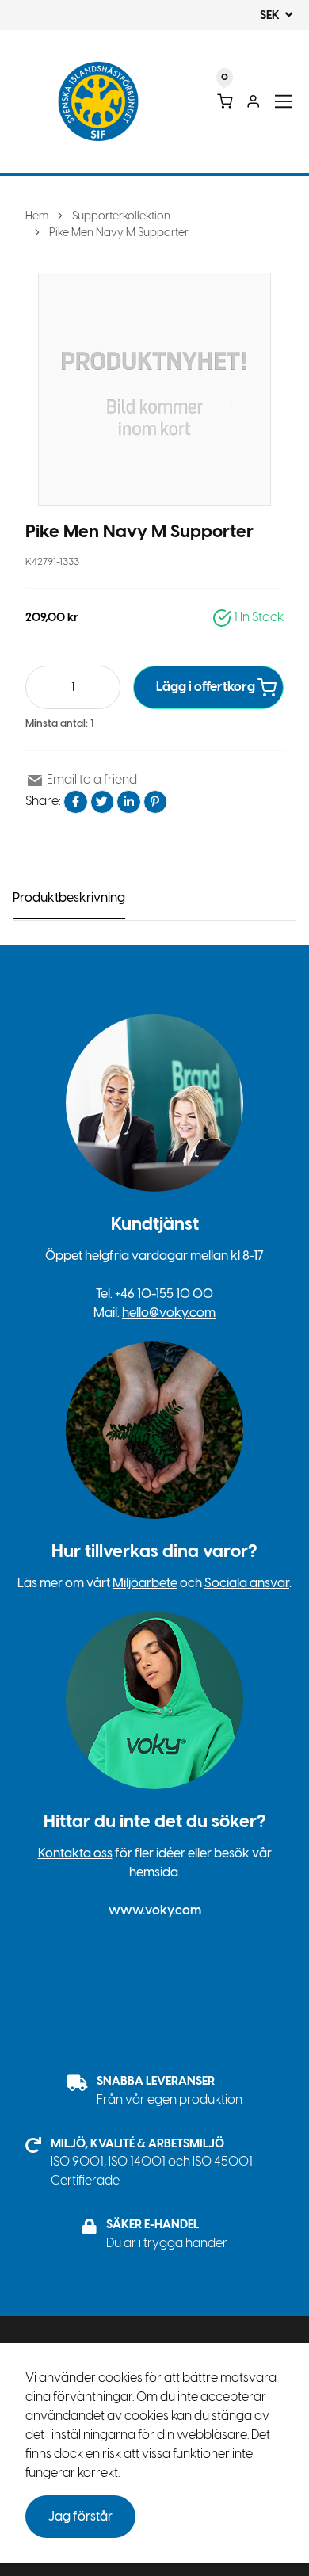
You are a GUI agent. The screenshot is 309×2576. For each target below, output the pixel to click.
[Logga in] (253, 101)
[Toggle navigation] (284, 102)
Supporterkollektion (121, 216)
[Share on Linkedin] (129, 802)
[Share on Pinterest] (156, 802)
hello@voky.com (169, 1313)
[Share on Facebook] (76, 802)
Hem (37, 216)
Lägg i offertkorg (207, 687)
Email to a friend (91, 779)
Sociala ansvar (247, 1583)
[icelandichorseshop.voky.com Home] (98, 102)
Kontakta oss (75, 1853)
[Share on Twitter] (103, 802)
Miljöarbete (145, 1583)
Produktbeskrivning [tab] (69, 897)
